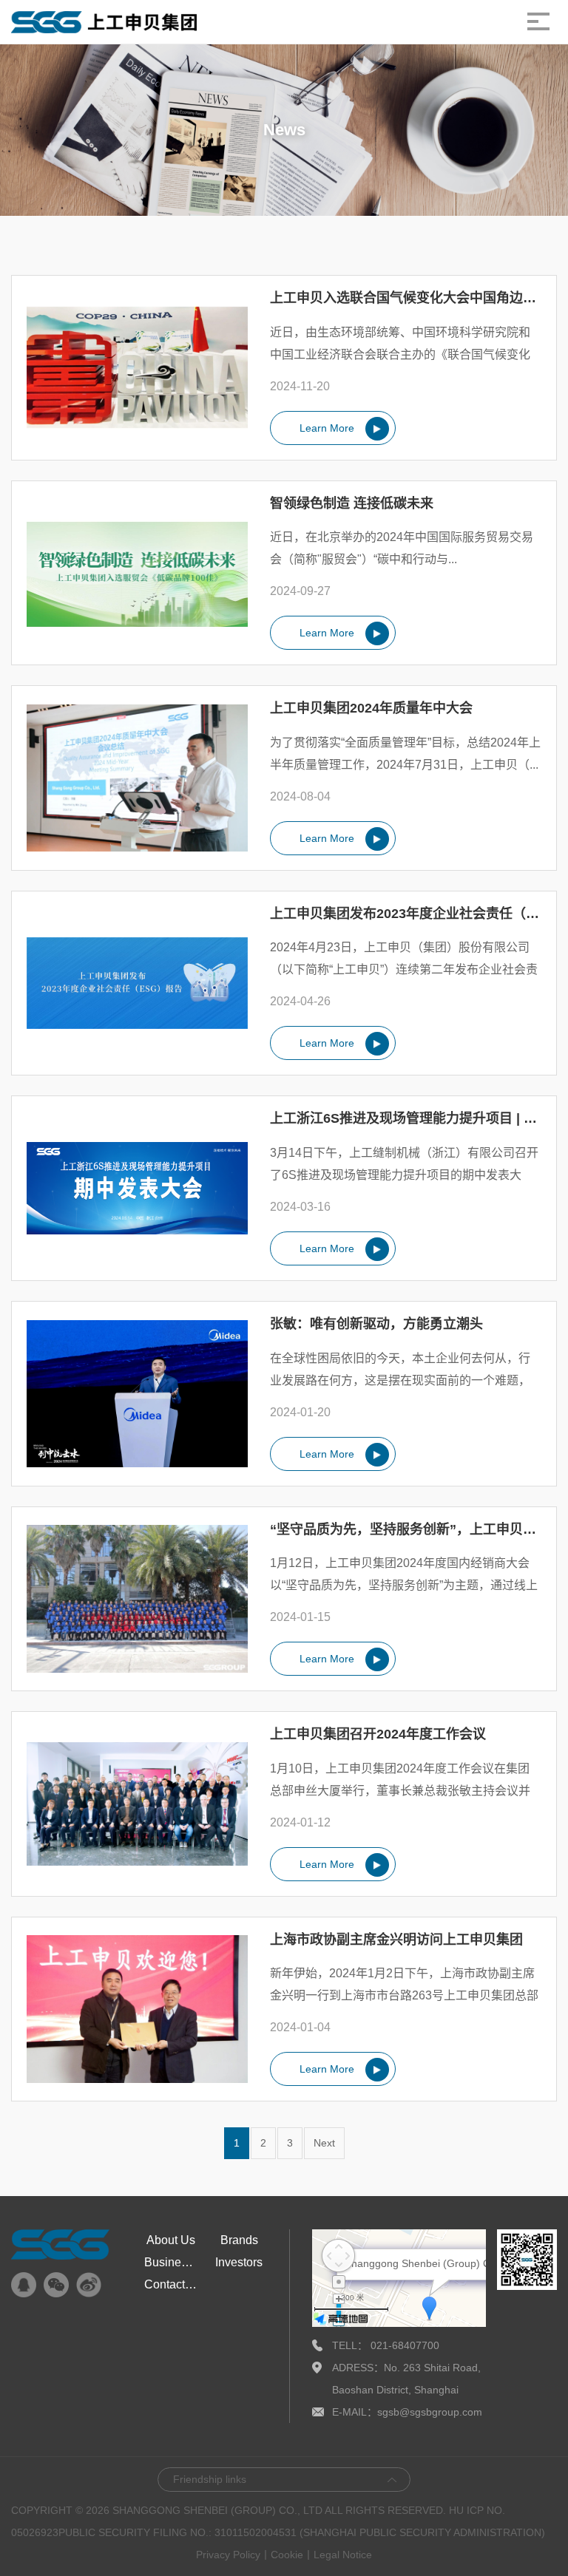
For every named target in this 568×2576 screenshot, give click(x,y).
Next (324, 2143)
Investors (239, 2262)
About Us (171, 2240)
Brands (239, 2240)
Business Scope (171, 2262)
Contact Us (171, 2284)
